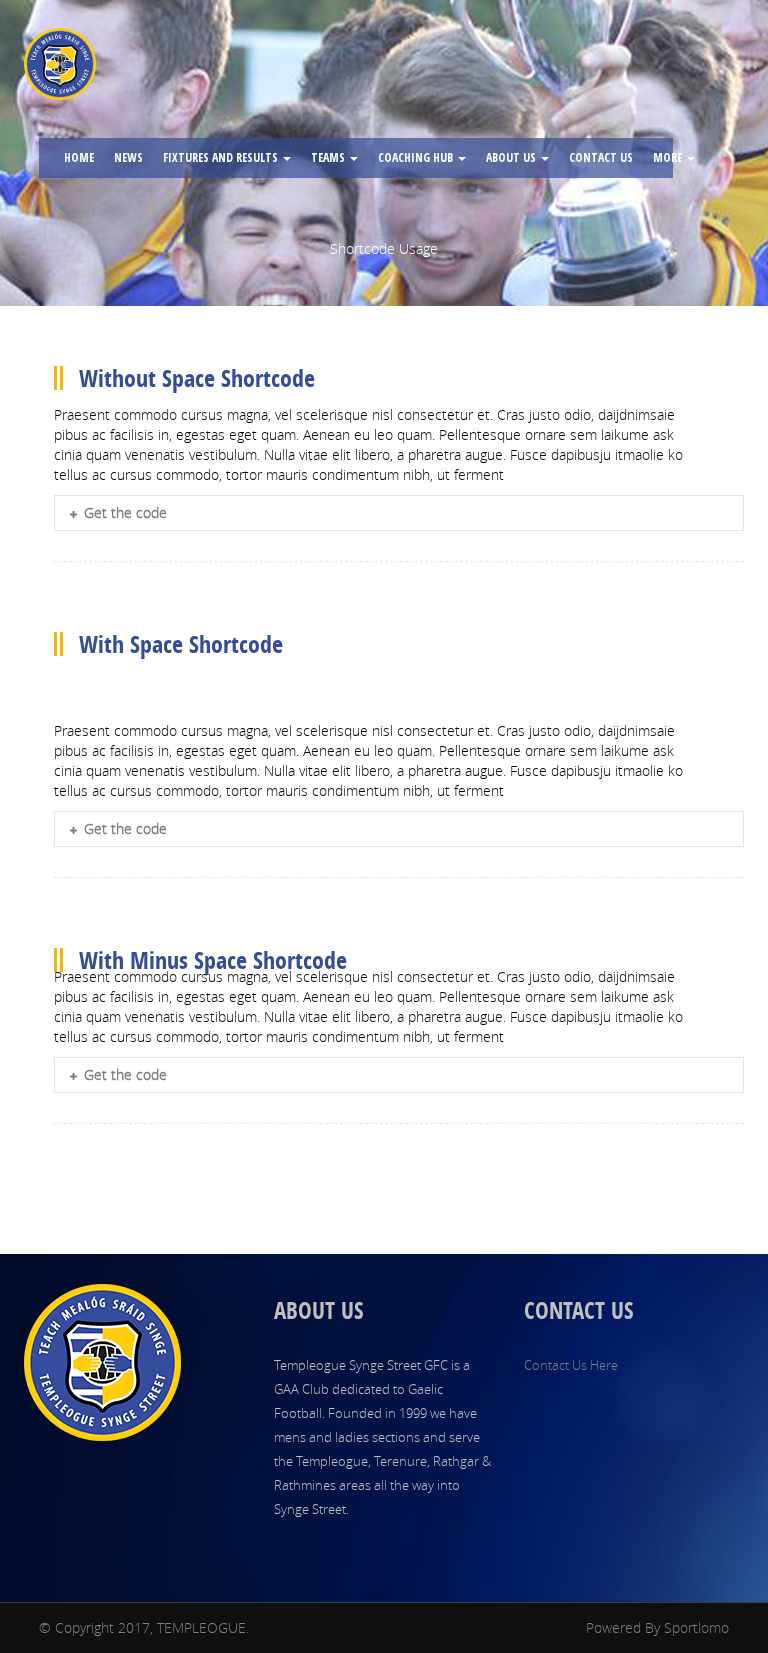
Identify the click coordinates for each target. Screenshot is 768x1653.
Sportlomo (696, 1627)
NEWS (128, 157)
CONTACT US (601, 157)
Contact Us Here (571, 1365)
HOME (79, 157)
